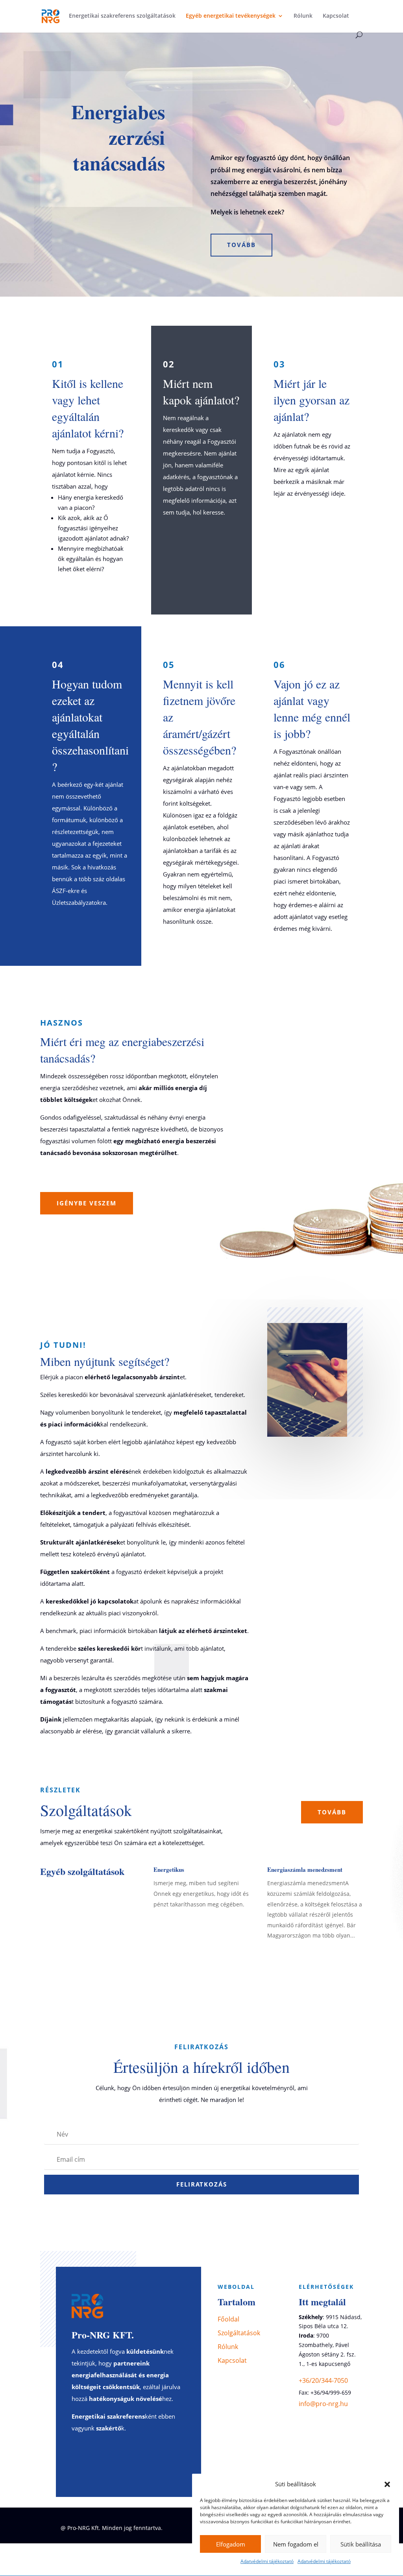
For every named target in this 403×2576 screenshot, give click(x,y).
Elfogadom (231, 2544)
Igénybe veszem (87, 1203)
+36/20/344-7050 (323, 2380)
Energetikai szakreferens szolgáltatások (122, 16)
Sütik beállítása (361, 2544)
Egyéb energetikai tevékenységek (231, 16)
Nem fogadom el (296, 2544)
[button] (387, 2484)
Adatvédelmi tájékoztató (267, 2561)
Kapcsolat (336, 16)
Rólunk (303, 16)
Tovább (241, 245)
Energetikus (169, 1869)
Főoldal (228, 2319)
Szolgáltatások (239, 2333)
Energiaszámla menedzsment (305, 1869)
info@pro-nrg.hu (323, 2404)
